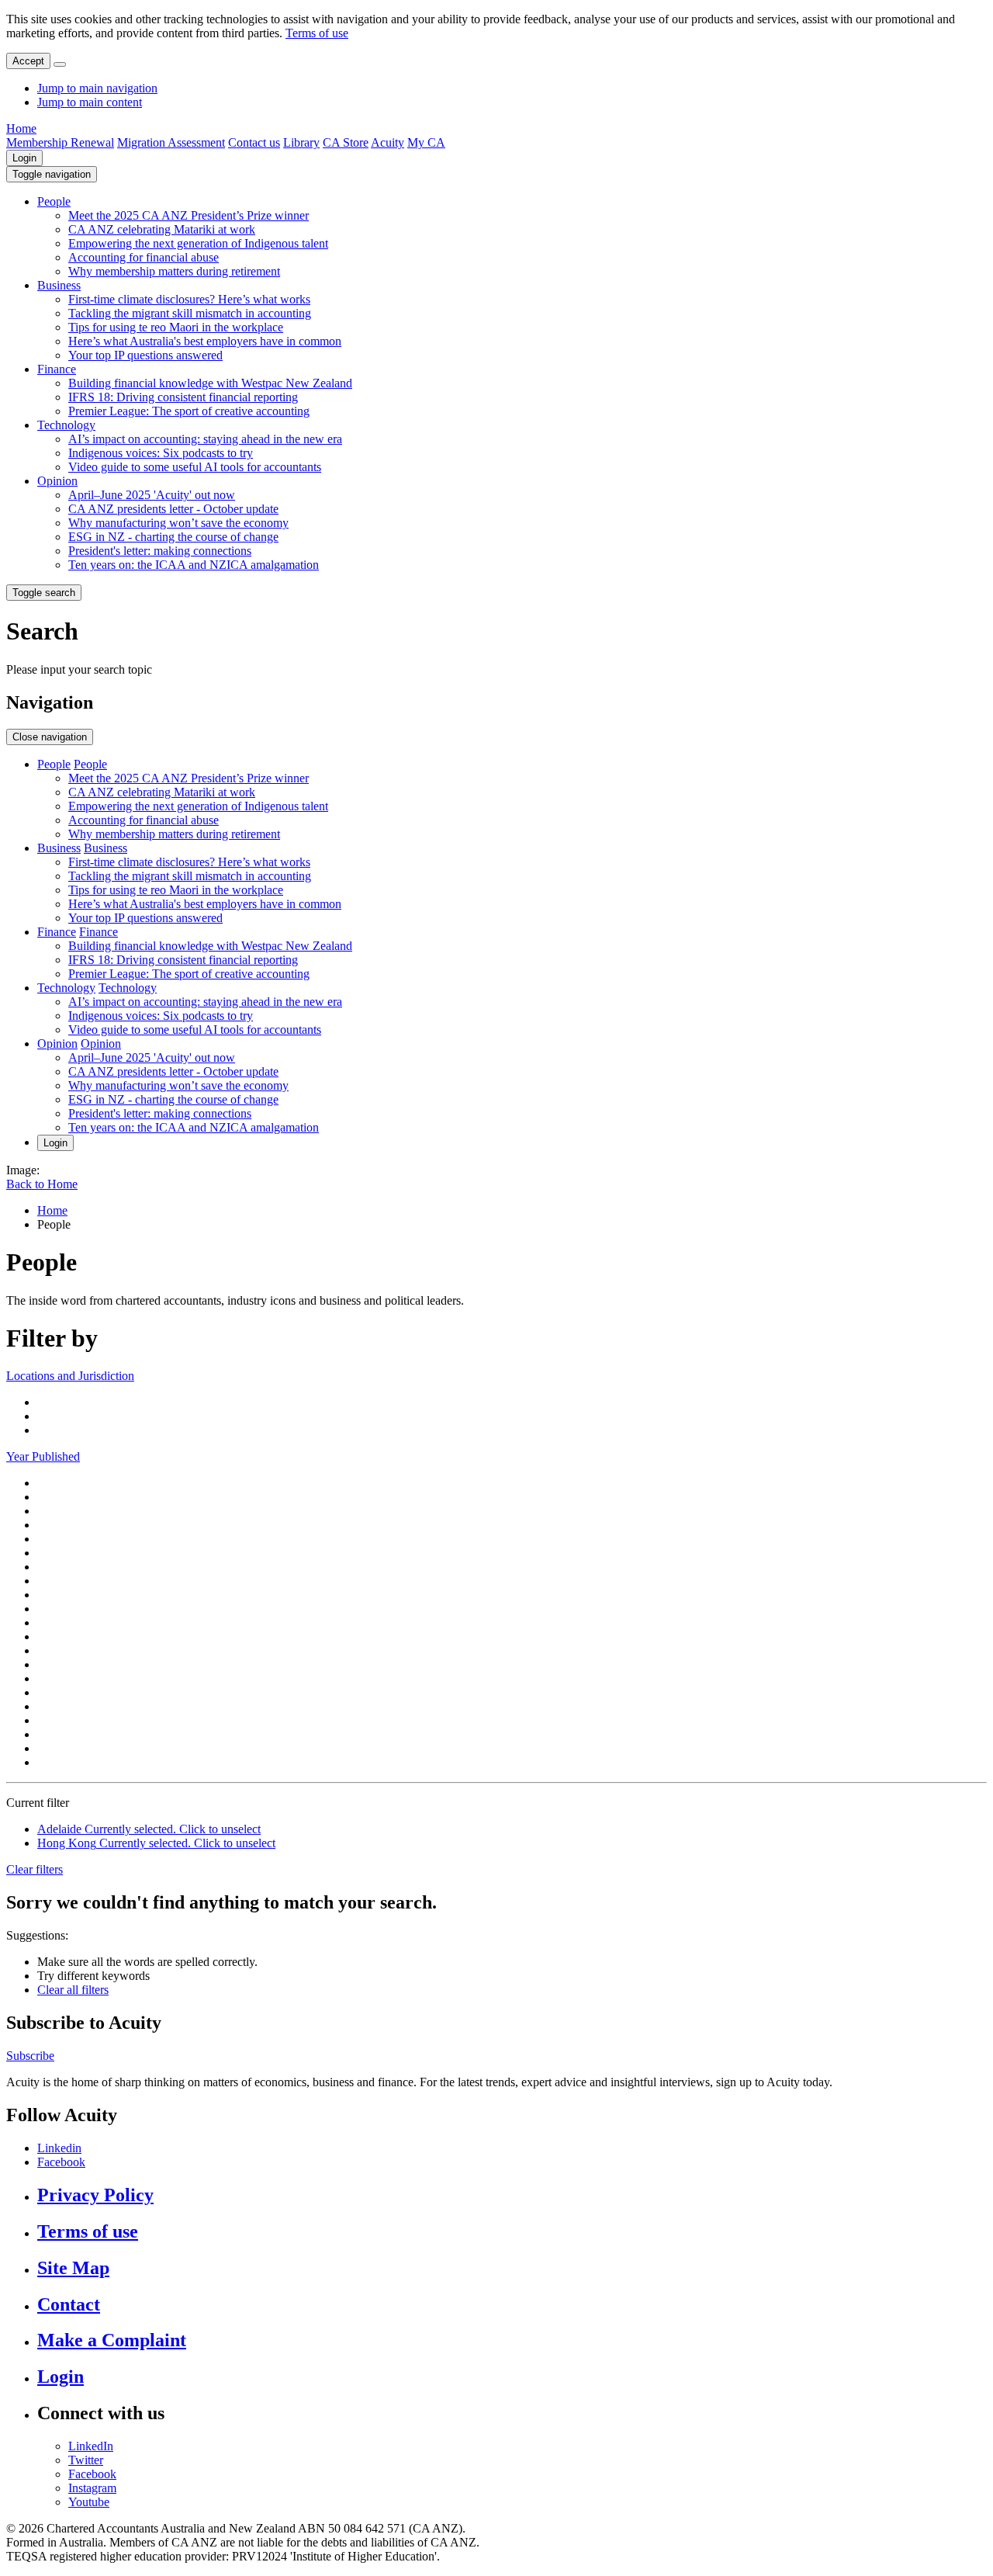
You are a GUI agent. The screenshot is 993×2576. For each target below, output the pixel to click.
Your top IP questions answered (145, 355)
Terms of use (317, 33)
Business (59, 285)
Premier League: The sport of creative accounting (189, 411)
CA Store (346, 142)
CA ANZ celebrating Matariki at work (162, 229)
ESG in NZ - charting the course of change (173, 537)
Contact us (254, 142)
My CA (426, 142)
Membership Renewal (60, 142)
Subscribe (30, 2056)
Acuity (388, 142)
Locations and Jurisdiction (70, 1376)
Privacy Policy (95, 2195)
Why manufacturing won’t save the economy (178, 523)
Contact (69, 2304)
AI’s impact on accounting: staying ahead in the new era (205, 439)
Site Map (73, 2268)
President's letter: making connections (160, 551)
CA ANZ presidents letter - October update (173, 509)
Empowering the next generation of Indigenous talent (198, 243)
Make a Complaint (112, 2340)
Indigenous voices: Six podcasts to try (161, 453)
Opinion (57, 481)
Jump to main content (90, 102)
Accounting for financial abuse (144, 257)
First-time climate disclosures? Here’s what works (189, 299)
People (54, 201)
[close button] (60, 64)
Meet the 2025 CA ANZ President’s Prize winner (189, 215)
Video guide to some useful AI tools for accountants (195, 467)
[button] (52, 174)
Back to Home (42, 1184)
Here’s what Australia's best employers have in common (205, 341)
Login (24, 158)
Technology (66, 425)
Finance (57, 369)
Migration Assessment (171, 142)
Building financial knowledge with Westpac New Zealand (210, 383)
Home (21, 128)
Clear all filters (73, 1990)
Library (301, 142)
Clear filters (35, 1869)
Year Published (43, 1456)
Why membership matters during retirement (174, 271)
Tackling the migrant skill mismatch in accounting (190, 313)
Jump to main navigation (97, 88)
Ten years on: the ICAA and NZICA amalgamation (194, 565)
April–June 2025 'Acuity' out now (152, 495)
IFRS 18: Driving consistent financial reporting (183, 397)
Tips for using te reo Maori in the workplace (176, 327)
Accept (28, 61)
